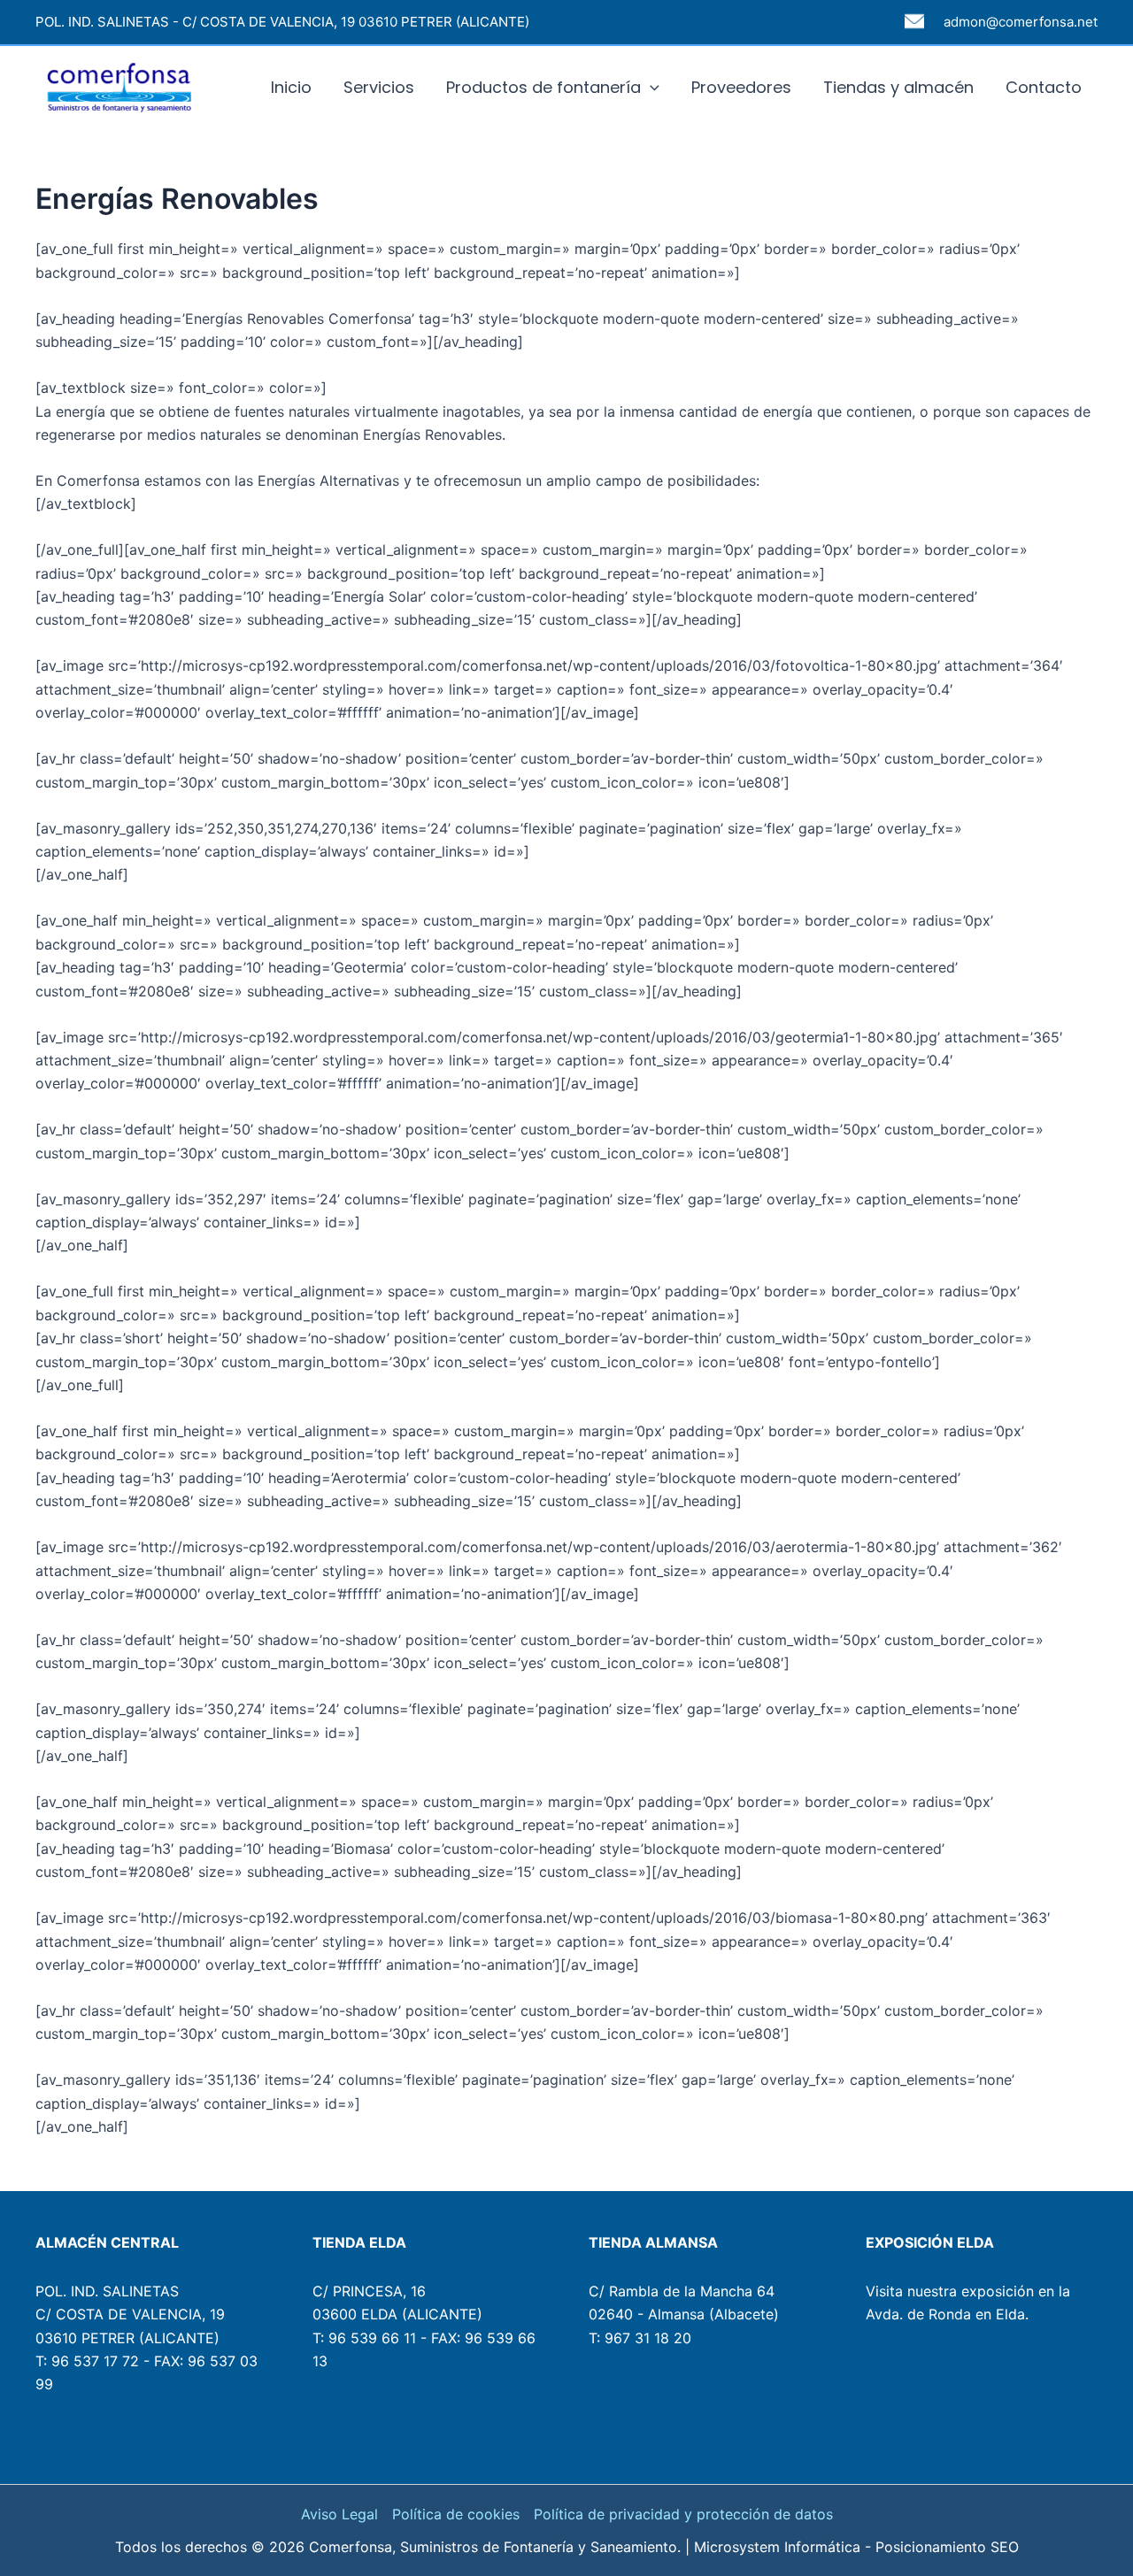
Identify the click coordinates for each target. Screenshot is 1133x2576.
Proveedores (741, 87)
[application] (650, 88)
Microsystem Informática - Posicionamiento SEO (856, 2547)
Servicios (379, 87)
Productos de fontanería (543, 87)
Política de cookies (456, 2514)
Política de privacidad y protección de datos (683, 2514)
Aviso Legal (339, 2514)
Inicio (291, 87)
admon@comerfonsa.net (1021, 22)
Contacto (1044, 87)
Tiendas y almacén (898, 87)
